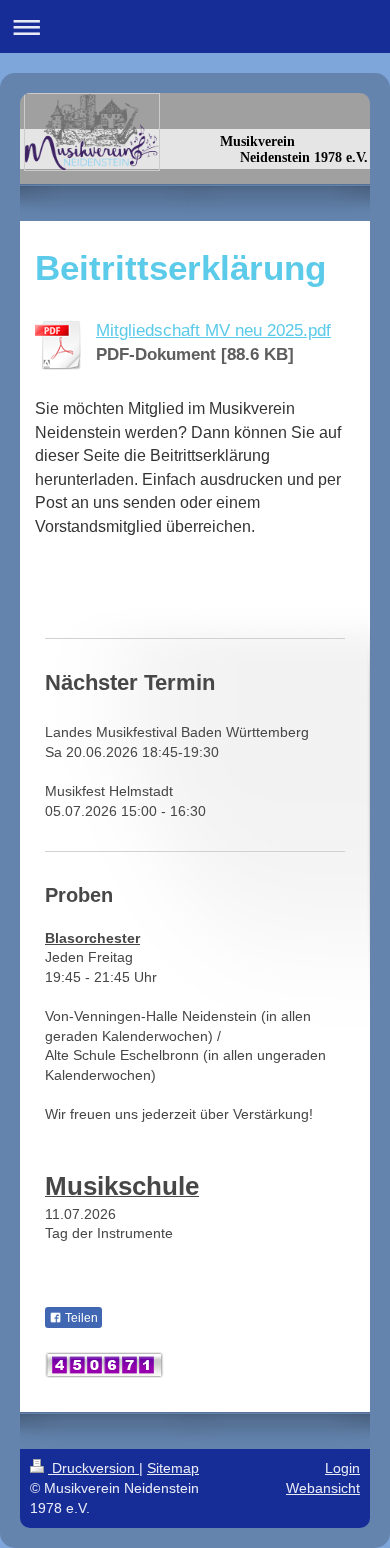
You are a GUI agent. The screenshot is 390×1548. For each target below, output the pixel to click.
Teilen (80, 1318)
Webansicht (323, 1488)
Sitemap (173, 1468)
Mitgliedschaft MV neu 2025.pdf (213, 330)
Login (342, 1468)
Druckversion (93, 1468)
